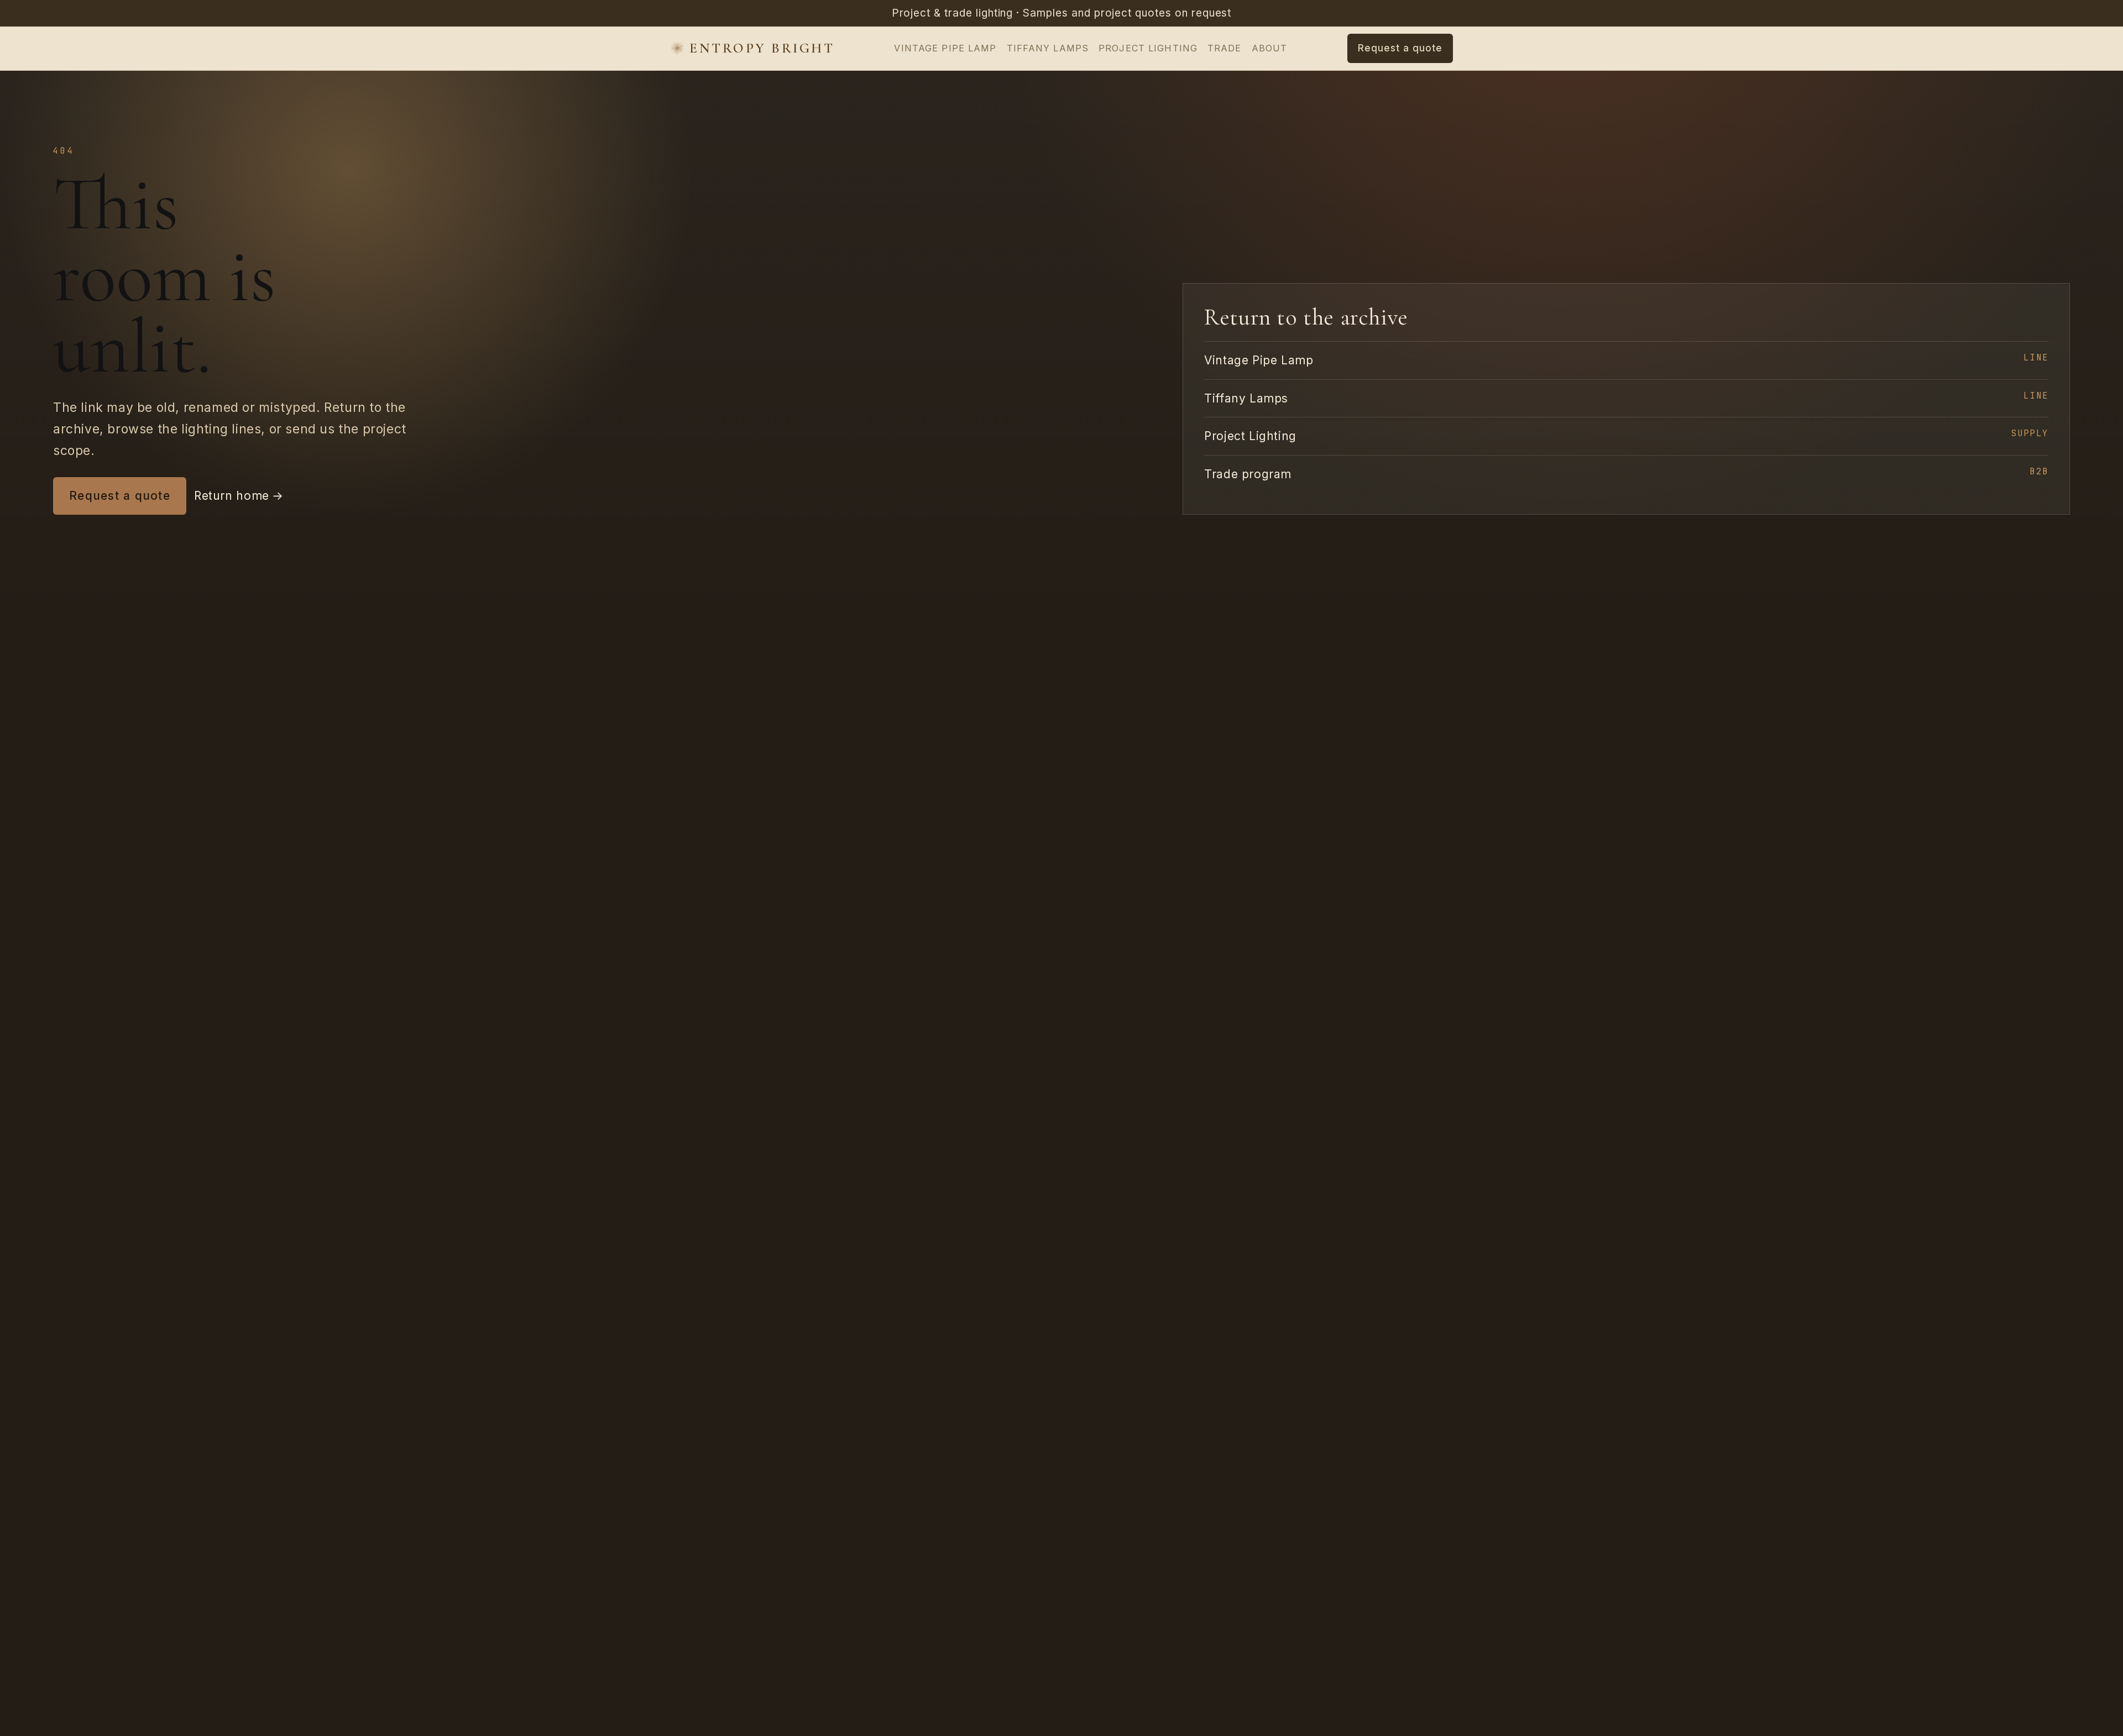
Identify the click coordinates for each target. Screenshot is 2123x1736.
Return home (239, 496)
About (1270, 48)
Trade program (1626, 473)
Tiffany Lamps (1048, 48)
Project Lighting (1148, 48)
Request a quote (120, 496)
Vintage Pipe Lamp (945, 48)
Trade (1225, 48)
